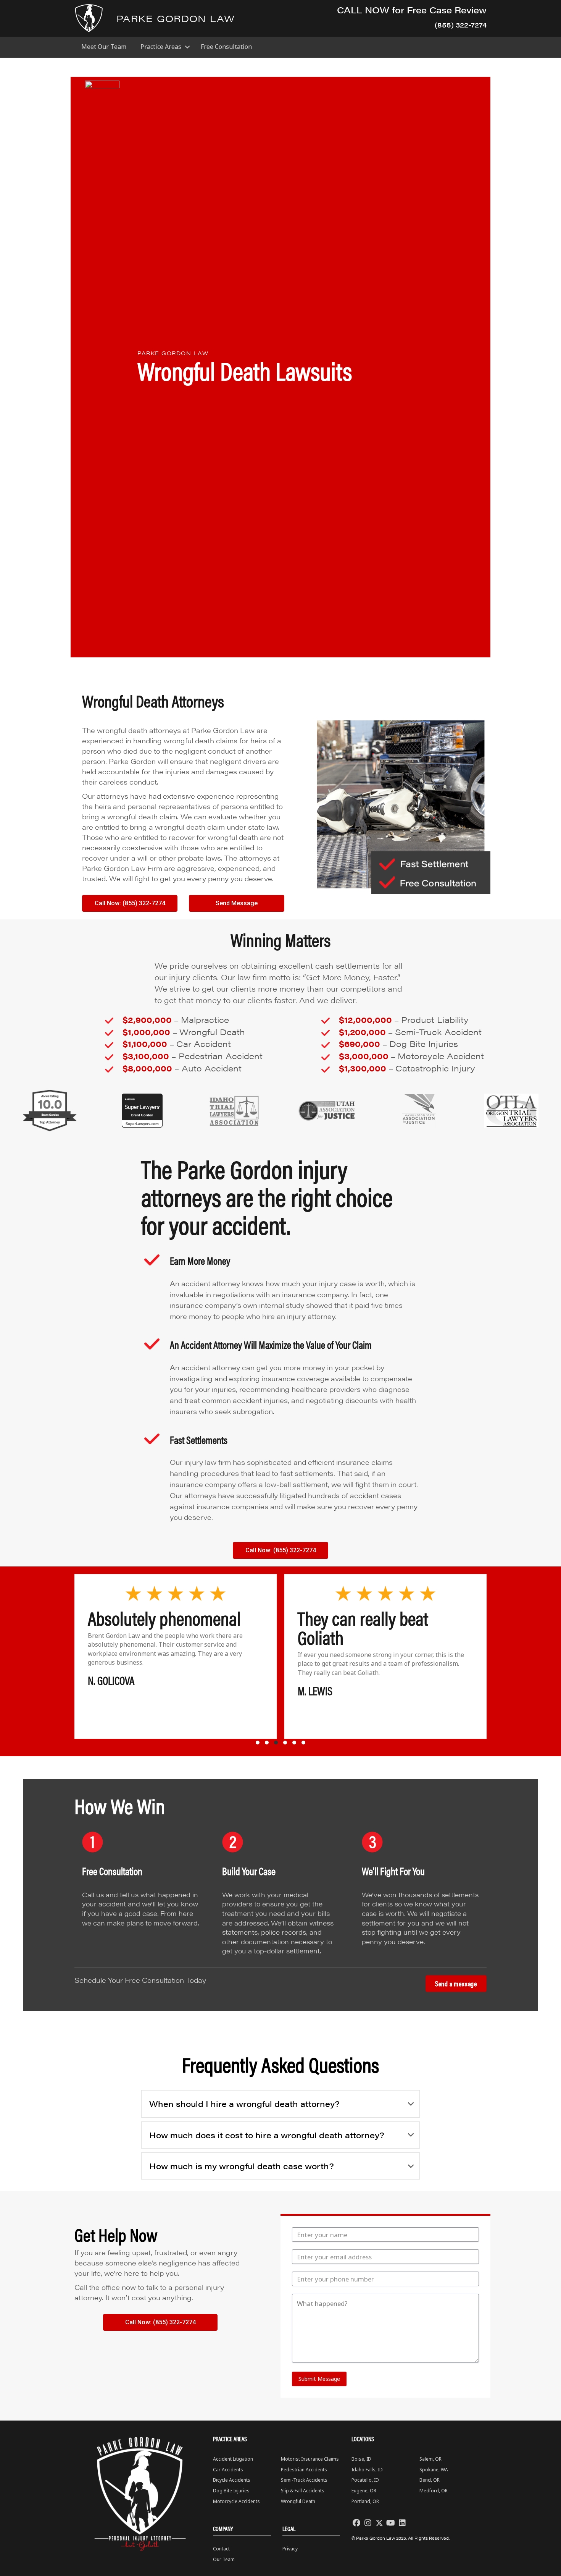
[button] (187, 47)
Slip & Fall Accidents (303, 2491)
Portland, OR (365, 2501)
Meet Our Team (104, 47)
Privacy (290, 2549)
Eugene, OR (364, 2491)
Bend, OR (430, 2480)
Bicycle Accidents (232, 2480)
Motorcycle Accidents (236, 2501)
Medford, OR (434, 2491)
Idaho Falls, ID (367, 2470)
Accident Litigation (233, 2459)
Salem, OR (430, 2459)
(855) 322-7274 (461, 25)
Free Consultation (226, 47)
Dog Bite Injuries (231, 2491)
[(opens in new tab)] (50, 1110)
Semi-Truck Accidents (304, 2480)
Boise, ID (361, 2459)
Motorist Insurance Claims (310, 2459)
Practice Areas (161, 47)
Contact (221, 2549)
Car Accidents (228, 2470)
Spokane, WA (434, 2470)
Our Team (224, 2559)
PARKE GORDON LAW (176, 18)
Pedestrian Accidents (304, 2470)
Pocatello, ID (365, 2480)
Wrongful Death (298, 2501)
